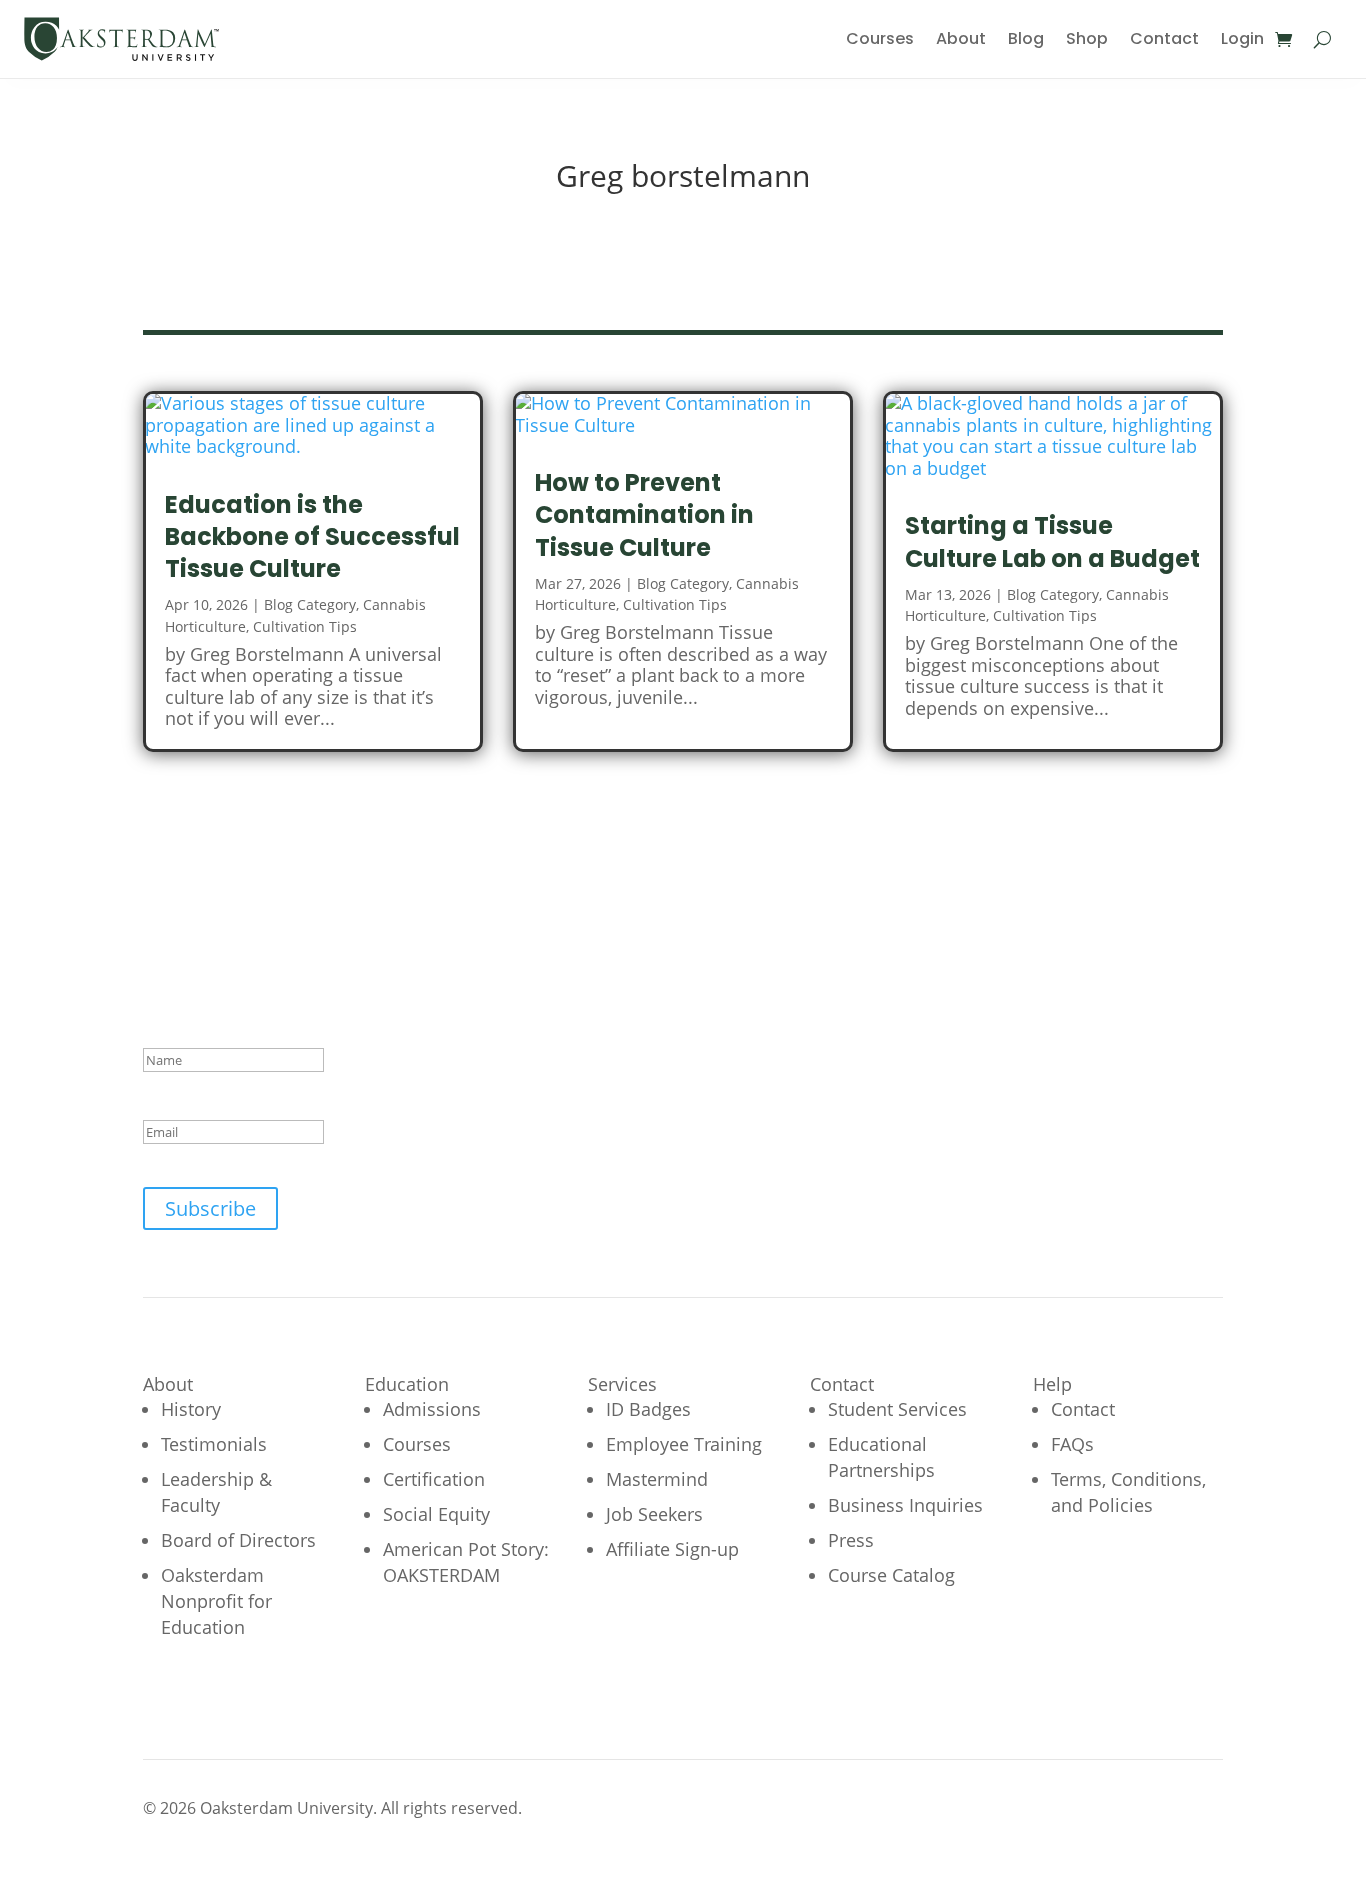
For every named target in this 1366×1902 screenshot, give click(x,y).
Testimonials (214, 1444)
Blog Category (310, 604)
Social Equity (436, 1514)
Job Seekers (654, 1514)
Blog (1026, 38)
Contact (1164, 38)
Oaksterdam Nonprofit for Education (216, 1601)
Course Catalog (891, 1575)
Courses (880, 38)
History (191, 1409)
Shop (1087, 38)
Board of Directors (238, 1540)
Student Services (897, 1409)
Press (851, 1540)
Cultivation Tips (305, 626)
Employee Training (684, 1444)
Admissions (432, 1409)
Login (1242, 38)
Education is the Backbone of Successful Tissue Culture (312, 536)
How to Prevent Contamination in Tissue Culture (644, 514)
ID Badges (648, 1409)
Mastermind (657, 1479)
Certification (434, 1479)
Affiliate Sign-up (672, 1549)
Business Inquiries (905, 1505)
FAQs (1072, 1444)
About (961, 38)
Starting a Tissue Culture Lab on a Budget (1052, 541)
